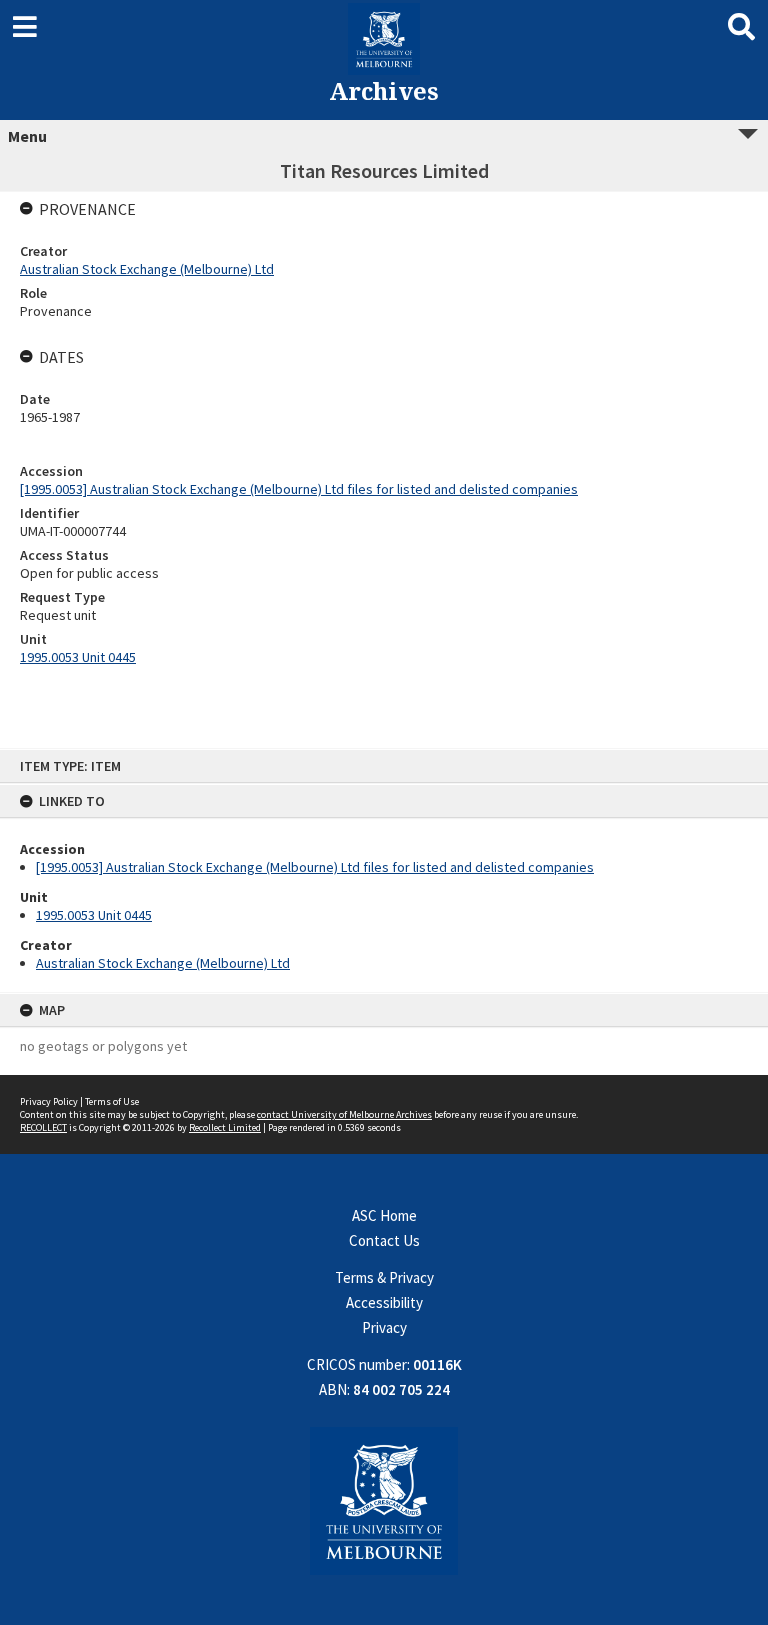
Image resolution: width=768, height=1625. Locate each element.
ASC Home (384, 1215)
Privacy (384, 1327)
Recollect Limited (225, 1127)
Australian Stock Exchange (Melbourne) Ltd (163, 963)
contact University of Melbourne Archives (344, 1114)
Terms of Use (112, 1101)
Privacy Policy (49, 1101)
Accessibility (384, 1302)
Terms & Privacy (384, 1277)
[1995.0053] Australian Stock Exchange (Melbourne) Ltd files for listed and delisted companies (315, 867)
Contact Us (384, 1240)
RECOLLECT (43, 1127)
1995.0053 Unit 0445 (94, 915)
